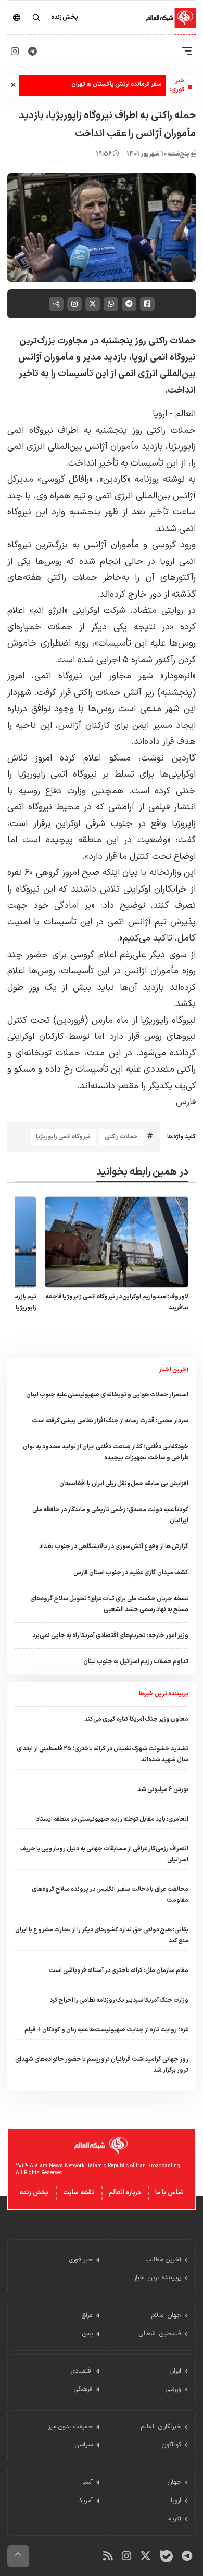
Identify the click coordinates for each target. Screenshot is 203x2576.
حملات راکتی (121, 1137)
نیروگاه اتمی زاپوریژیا (63, 1137)
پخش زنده (34, 2193)
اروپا (160, 414)
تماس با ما (169, 2193)
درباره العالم (125, 2193)
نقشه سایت (79, 2193)
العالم (184, 414)
